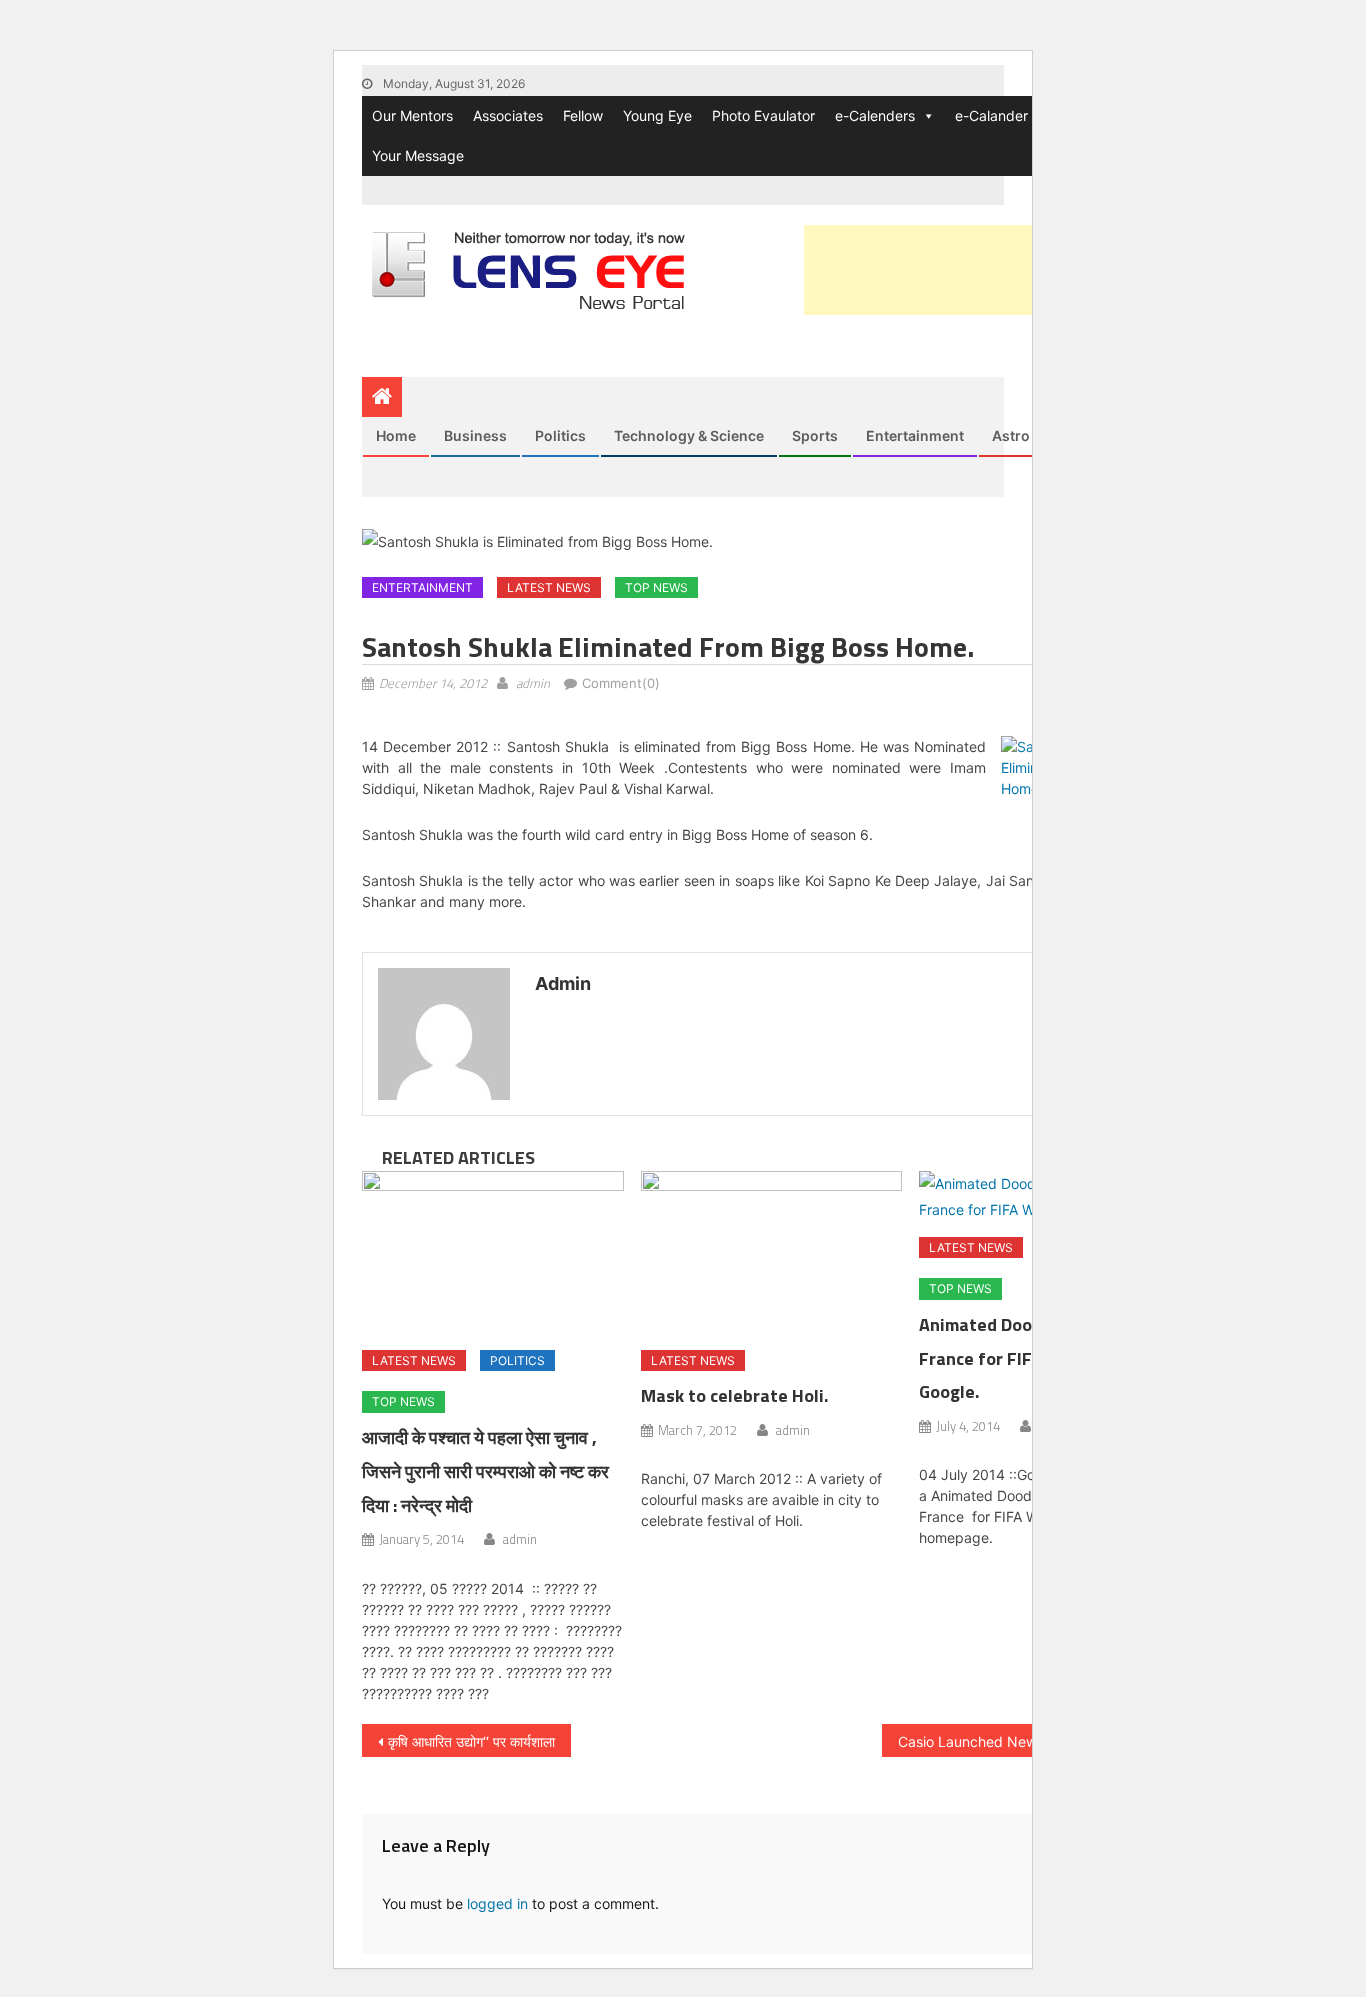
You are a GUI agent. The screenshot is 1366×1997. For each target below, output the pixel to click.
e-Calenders (875, 115)
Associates (508, 115)
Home (396, 435)
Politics (560, 435)
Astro (1011, 435)
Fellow (583, 115)
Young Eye (657, 115)
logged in (497, 1903)
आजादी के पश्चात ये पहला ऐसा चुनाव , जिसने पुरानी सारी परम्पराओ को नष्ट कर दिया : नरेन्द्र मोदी (485, 1471)
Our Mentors (412, 115)
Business (475, 435)
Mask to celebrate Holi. (734, 1395)
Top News (656, 587)
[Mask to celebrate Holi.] (772, 1253)
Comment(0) (621, 683)
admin (533, 683)
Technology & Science (689, 435)
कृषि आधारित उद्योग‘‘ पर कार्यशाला (471, 1741)
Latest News (549, 587)
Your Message (418, 155)
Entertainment (915, 435)
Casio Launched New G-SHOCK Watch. (1026, 1741)
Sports (815, 435)
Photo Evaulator (763, 115)
